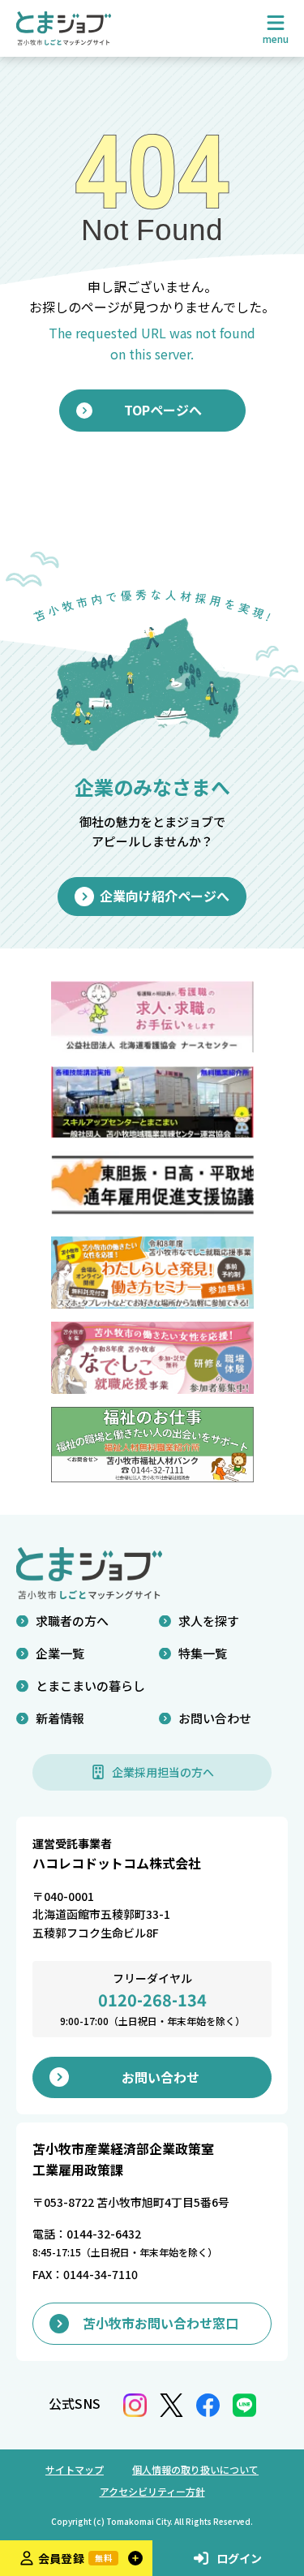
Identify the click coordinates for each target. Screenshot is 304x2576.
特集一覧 (203, 1653)
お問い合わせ (215, 1718)
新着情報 (60, 1718)
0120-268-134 (152, 2000)
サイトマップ (75, 2469)
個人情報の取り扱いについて (195, 2469)
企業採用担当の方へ (163, 1772)
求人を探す (209, 1621)
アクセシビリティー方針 (152, 2491)
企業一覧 (60, 1653)
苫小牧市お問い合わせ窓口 (161, 2323)
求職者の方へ (72, 1621)
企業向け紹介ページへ (165, 896)
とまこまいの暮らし (90, 1686)
